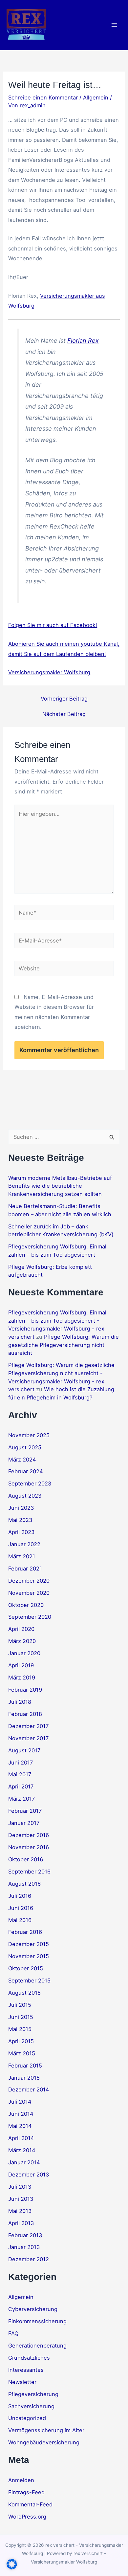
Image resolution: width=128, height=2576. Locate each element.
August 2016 (24, 1884)
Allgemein (96, 97)
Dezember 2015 (29, 1944)
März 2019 (22, 1678)
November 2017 (28, 1738)
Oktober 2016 (26, 1859)
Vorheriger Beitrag (64, 699)
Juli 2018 (20, 1702)
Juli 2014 (20, 2102)
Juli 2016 (20, 1896)
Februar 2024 (26, 1471)
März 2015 (22, 2053)
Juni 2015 (21, 2017)
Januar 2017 (24, 1823)
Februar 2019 (25, 1690)
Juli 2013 (20, 2187)
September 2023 (30, 1483)
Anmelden (21, 2480)
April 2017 (21, 1786)
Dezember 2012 (29, 2259)
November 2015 (29, 1956)
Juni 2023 (21, 1508)
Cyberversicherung (33, 2309)
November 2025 (29, 1435)
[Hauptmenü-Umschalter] (114, 25)
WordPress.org (27, 2517)
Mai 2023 (20, 1520)
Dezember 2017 (28, 1726)
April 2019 (21, 1665)
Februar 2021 (25, 1569)
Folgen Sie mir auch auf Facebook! (53, 625)
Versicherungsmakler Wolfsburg (49, 672)
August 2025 (25, 1447)
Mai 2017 (20, 1774)
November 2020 (29, 1593)
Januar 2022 (24, 1544)
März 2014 (22, 2150)
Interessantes (26, 2370)
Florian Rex (83, 341)
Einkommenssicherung (37, 2321)
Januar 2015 (24, 2078)
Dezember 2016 (29, 1835)
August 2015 (24, 1993)
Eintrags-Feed (26, 2492)
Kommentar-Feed (30, 2504)
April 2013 (21, 2223)
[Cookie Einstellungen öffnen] (12, 2567)
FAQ (13, 2333)
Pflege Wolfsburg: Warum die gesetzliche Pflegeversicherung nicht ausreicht (64, 1345)
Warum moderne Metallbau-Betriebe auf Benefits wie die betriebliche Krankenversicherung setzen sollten (60, 1186)
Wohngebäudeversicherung (44, 2442)
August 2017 (24, 1750)
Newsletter (22, 2382)
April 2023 (21, 1532)
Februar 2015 (25, 2066)
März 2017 (21, 1799)
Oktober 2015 (26, 1968)
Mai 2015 (20, 2029)
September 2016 (29, 1872)
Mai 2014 (20, 2126)
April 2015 (21, 2041)
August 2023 (25, 1496)
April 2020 (21, 1629)
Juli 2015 (20, 2005)
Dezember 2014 (29, 2089)
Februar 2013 (25, 2235)
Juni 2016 (21, 1908)
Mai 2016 (20, 1920)
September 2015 (29, 1981)
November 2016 (29, 1847)
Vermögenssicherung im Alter (46, 2430)
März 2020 (22, 1641)
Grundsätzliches (29, 2358)
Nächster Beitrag (64, 714)
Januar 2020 (24, 1653)
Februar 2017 (25, 1811)
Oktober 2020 (26, 1605)
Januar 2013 (24, 2247)
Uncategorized (27, 2418)
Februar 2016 (25, 1932)
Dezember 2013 (29, 2175)
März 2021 (22, 1556)
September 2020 (30, 1617)
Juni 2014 (21, 2114)
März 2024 (22, 1460)
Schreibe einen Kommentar (43, 97)
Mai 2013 (20, 2211)
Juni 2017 (21, 1763)
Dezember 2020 (29, 1581)
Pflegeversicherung (33, 2394)
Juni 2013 (21, 2199)
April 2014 (21, 2138)
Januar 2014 (24, 2162)
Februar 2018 (25, 1714)
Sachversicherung (31, 2406)
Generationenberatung (37, 2346)
